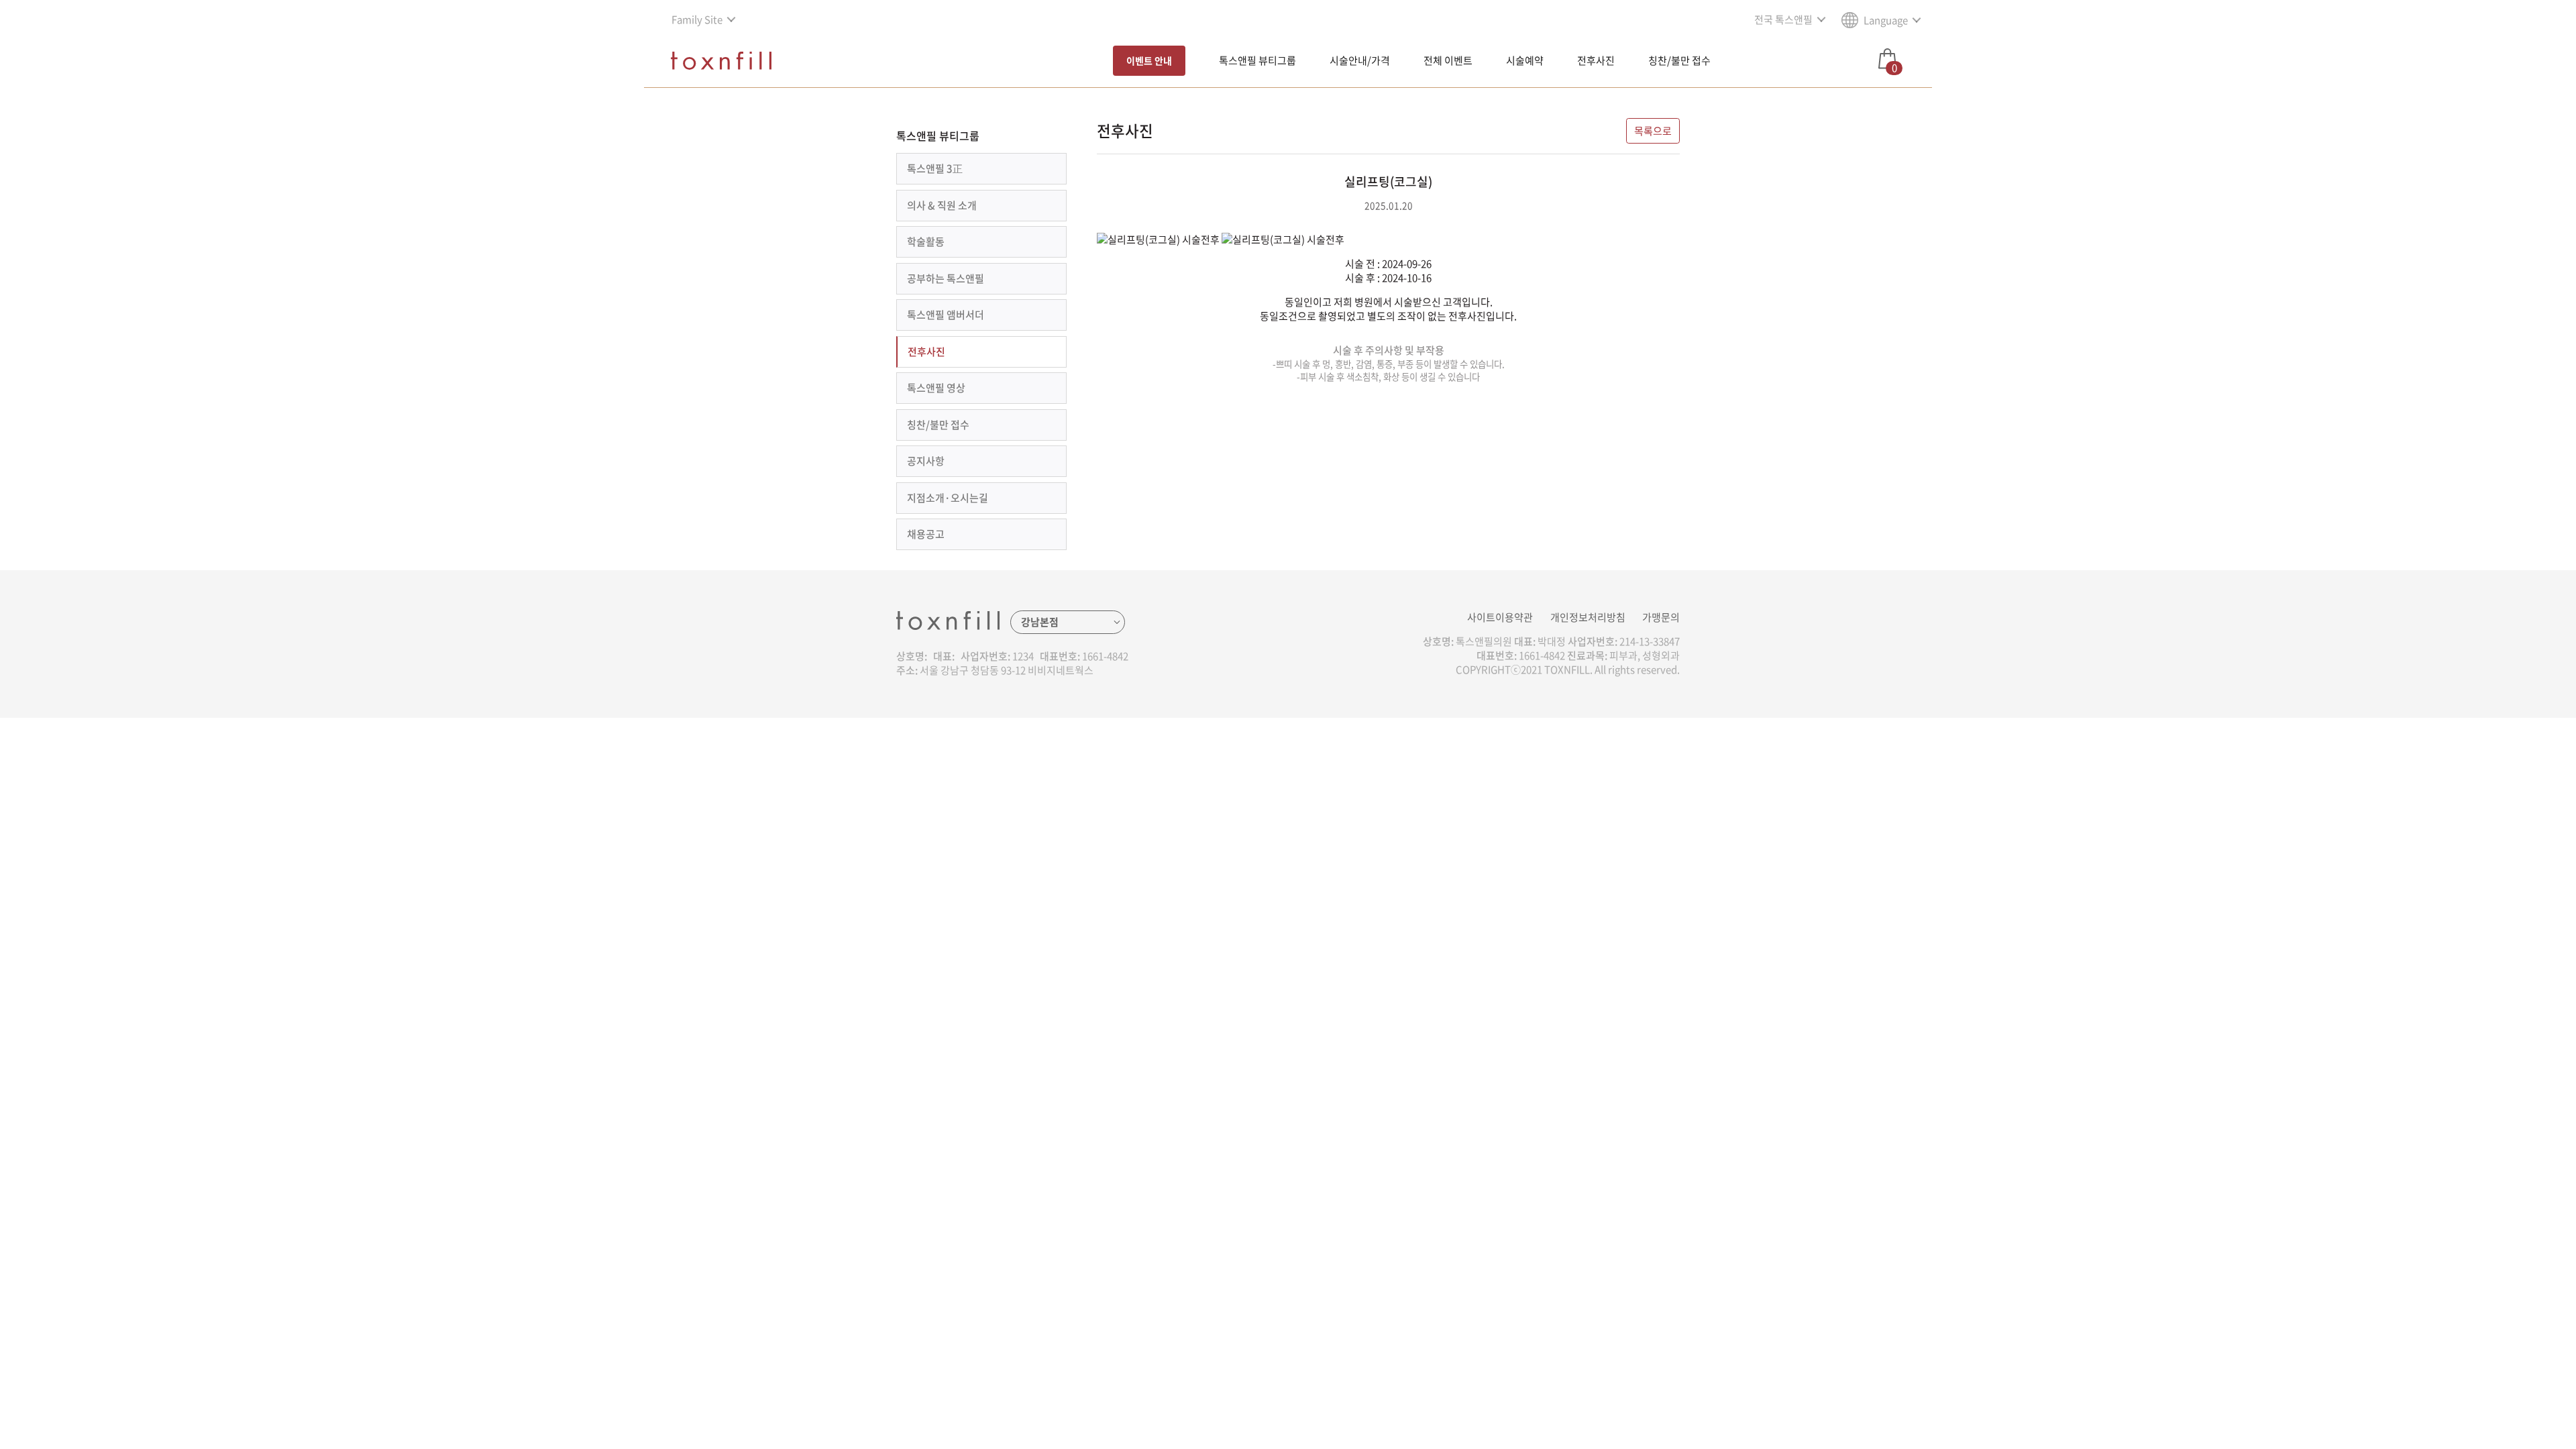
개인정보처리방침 (1588, 617)
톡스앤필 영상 (936, 388)
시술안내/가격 (1360, 60)
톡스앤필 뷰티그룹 (1257, 60)
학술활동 (926, 241)
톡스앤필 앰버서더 (946, 315)
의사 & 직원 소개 (942, 205)
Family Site (697, 19)
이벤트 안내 (1149, 60)
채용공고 (926, 534)
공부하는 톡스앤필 (946, 278)
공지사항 (926, 461)
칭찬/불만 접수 (1679, 60)
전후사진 (1596, 60)
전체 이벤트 (1448, 60)
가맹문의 (1661, 617)
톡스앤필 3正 (935, 168)
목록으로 (1653, 131)
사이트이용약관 (1500, 617)
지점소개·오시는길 (948, 498)
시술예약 (1525, 60)
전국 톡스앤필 (1783, 19)
